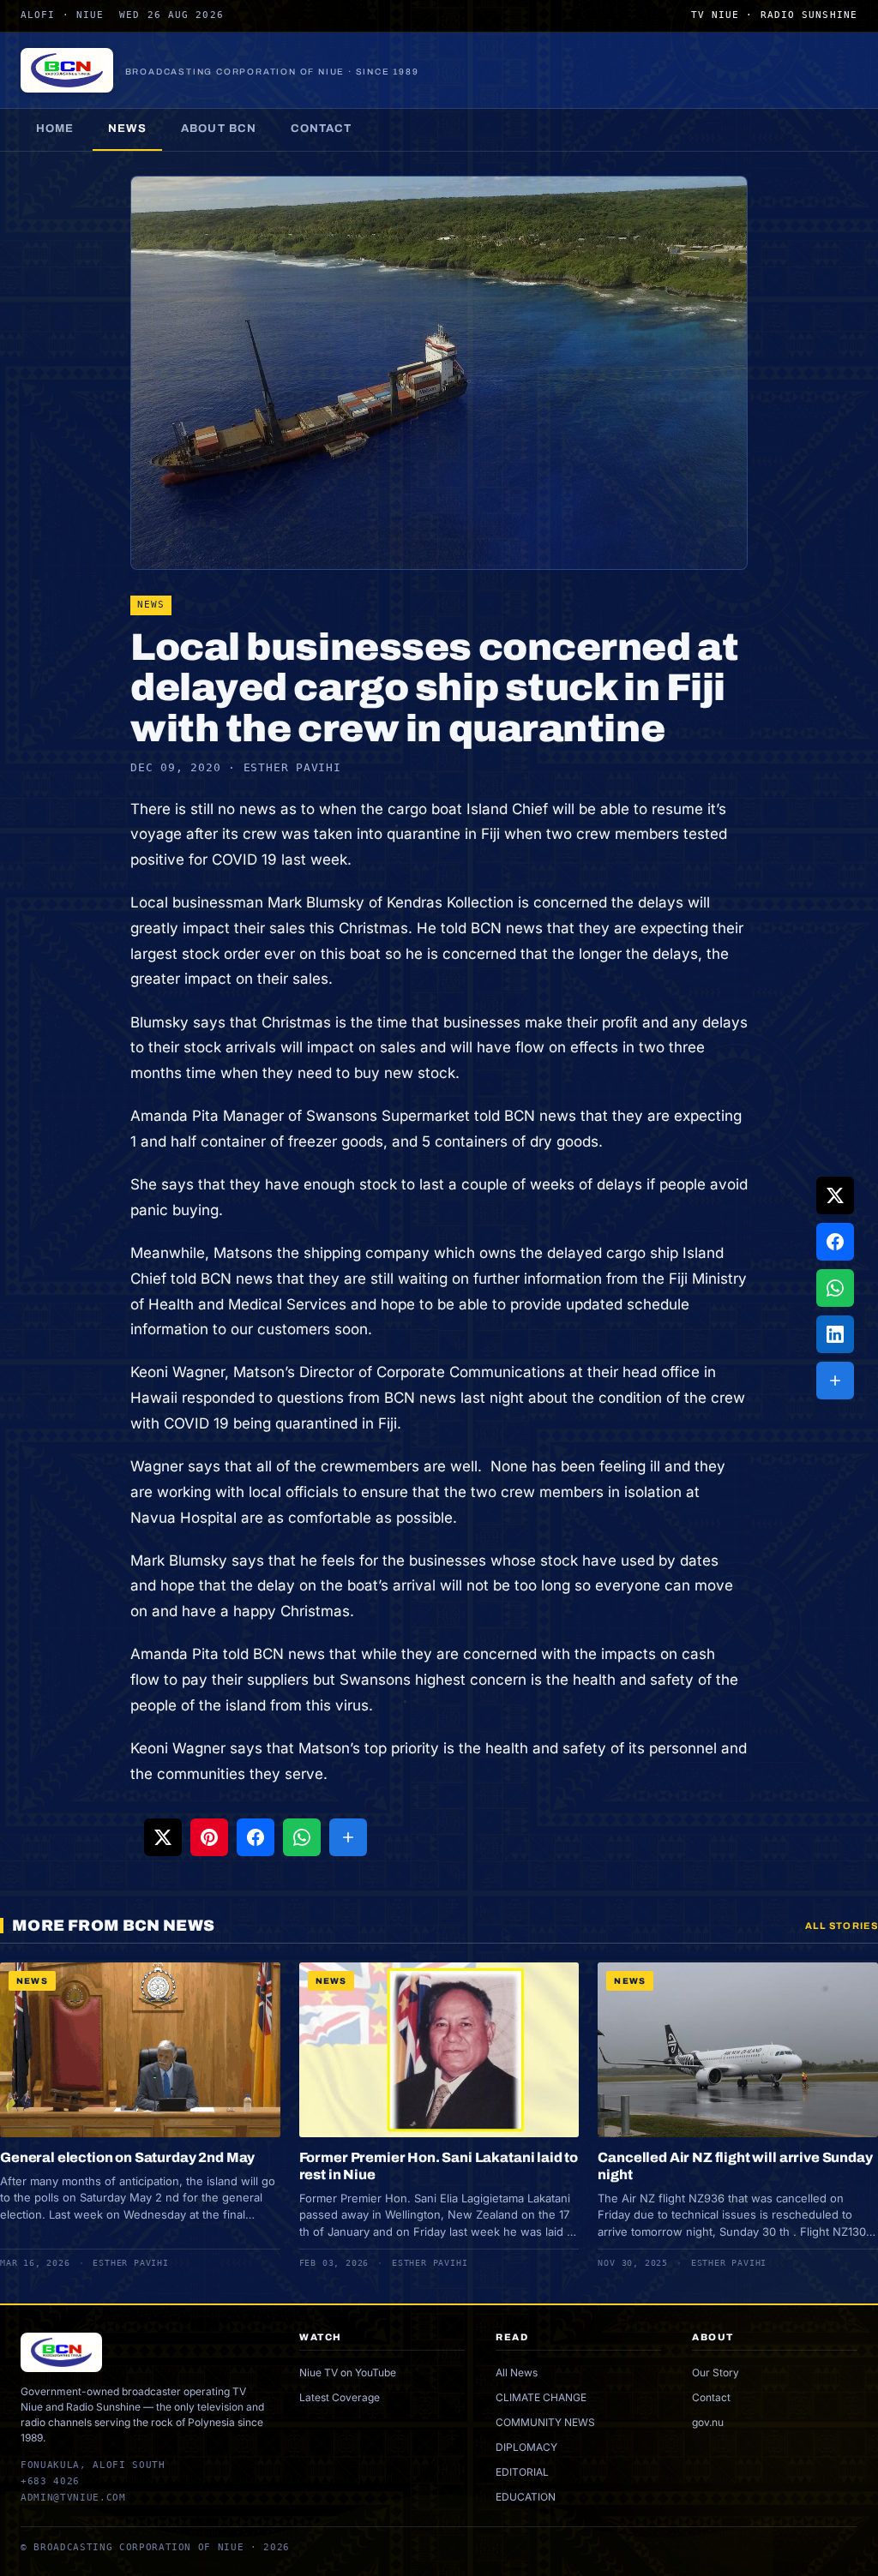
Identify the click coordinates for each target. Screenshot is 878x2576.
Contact (321, 129)
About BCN (218, 129)
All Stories (842, 1926)
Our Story (716, 2372)
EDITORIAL (522, 2472)
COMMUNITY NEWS (545, 2422)
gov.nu (708, 2422)
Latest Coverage (340, 2397)
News (127, 129)
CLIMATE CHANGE (541, 2397)
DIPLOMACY (526, 2447)
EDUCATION (526, 2497)
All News (517, 2372)
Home (55, 129)
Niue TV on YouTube (348, 2372)
